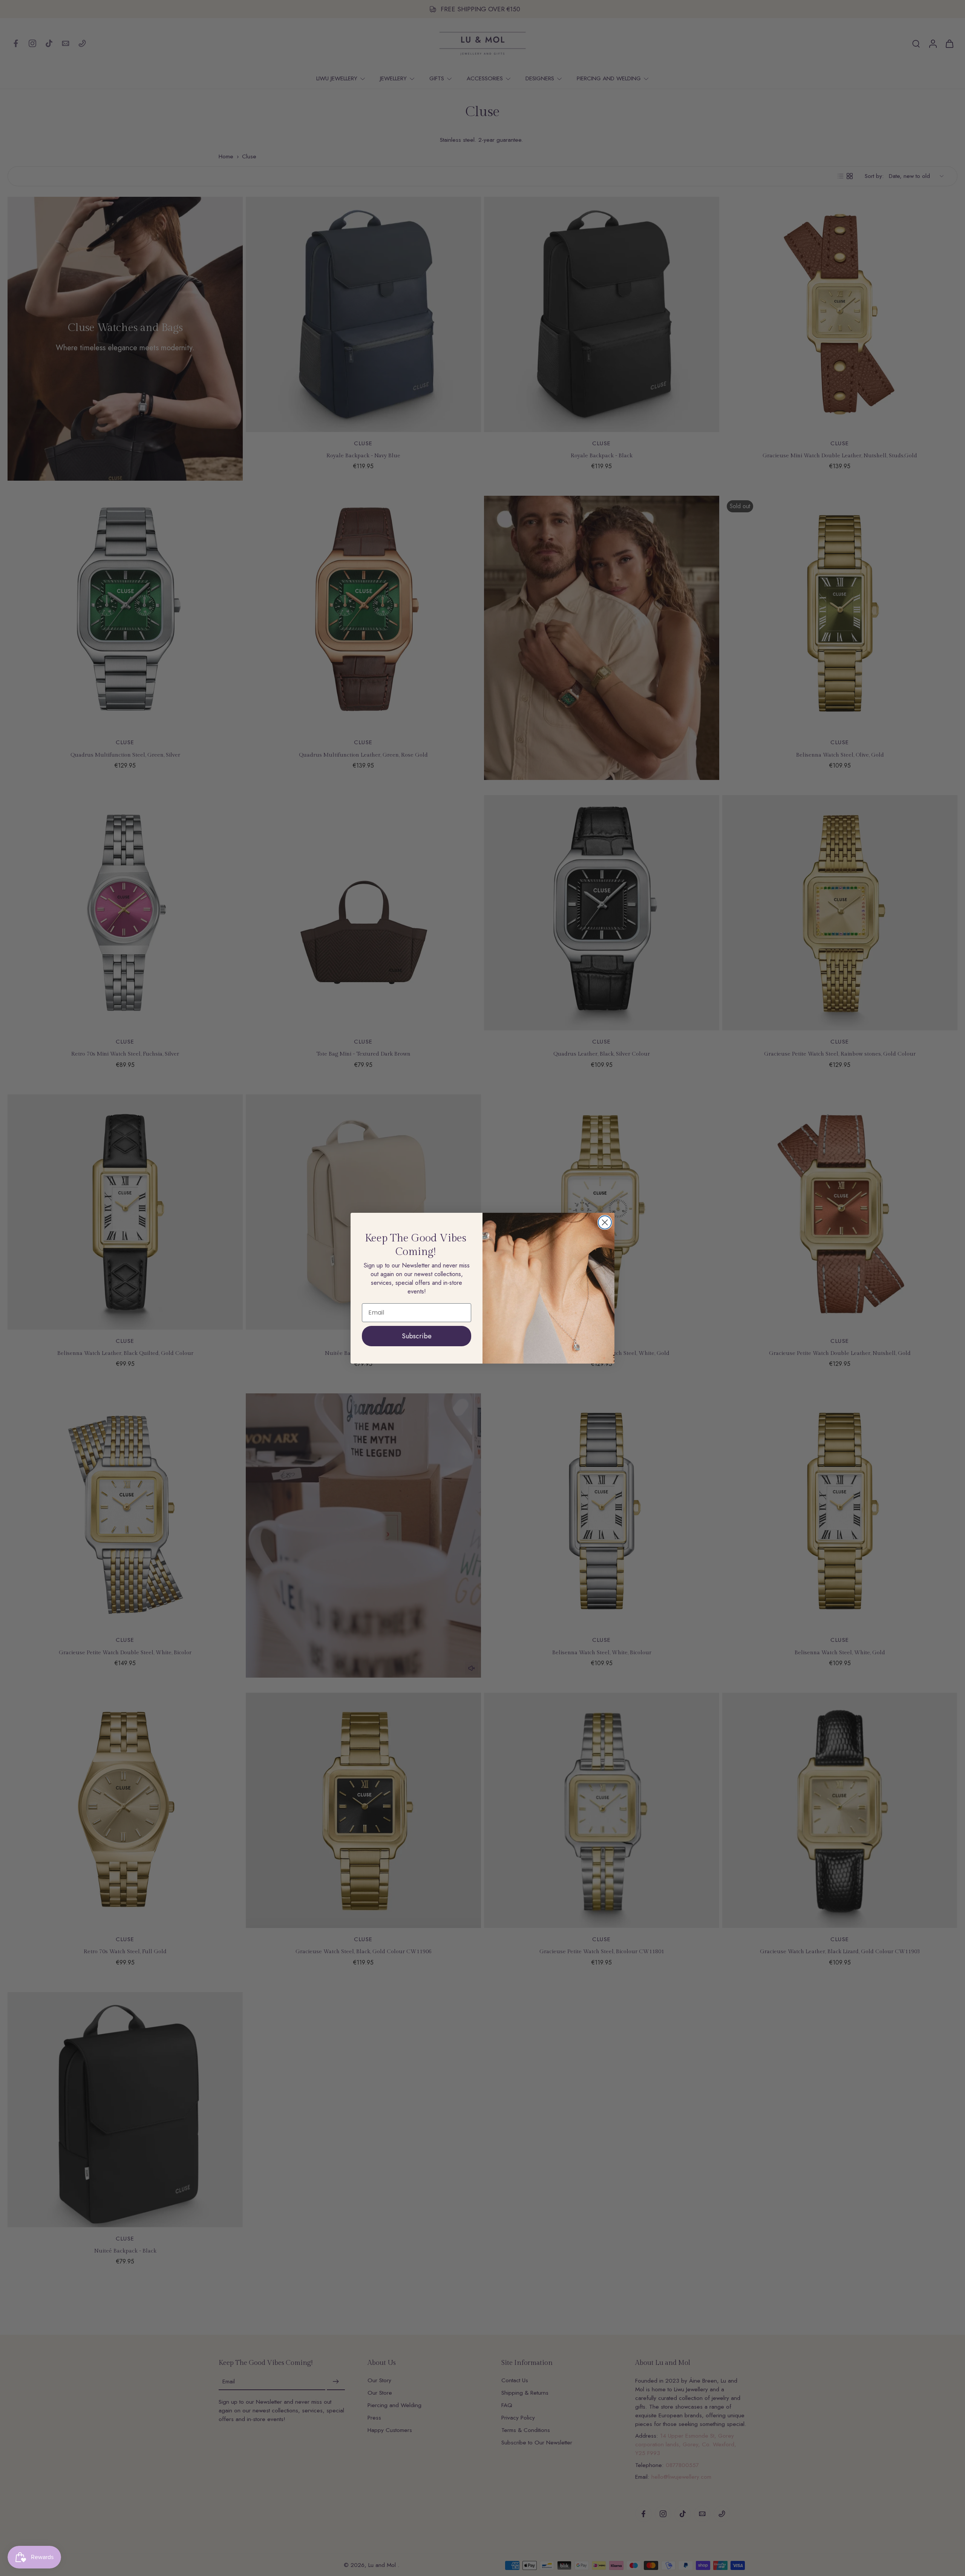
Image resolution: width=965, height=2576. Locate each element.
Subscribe (417, 1336)
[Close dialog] (605, 1222)
